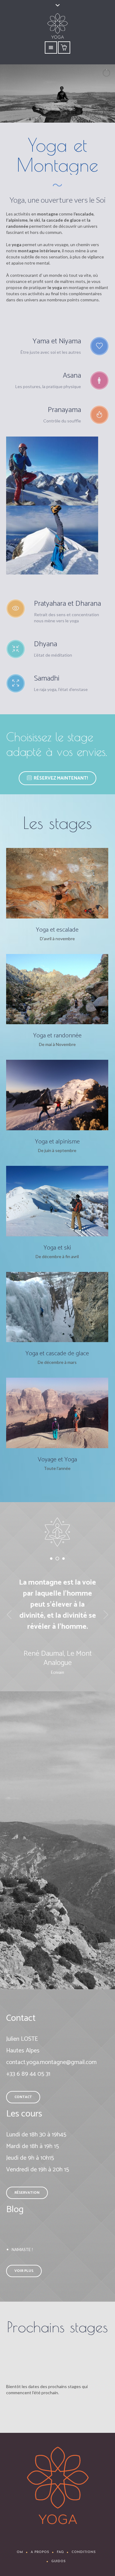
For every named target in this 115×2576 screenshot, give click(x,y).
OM (20, 2552)
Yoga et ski (57, 1248)
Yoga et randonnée (57, 1036)
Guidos (58, 2561)
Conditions (84, 2552)
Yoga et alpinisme (57, 1142)
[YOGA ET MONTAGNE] (58, 2486)
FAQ (60, 2552)
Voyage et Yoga (57, 1460)
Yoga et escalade (57, 930)
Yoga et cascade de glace (57, 1354)
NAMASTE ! (22, 2250)
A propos (40, 2552)
